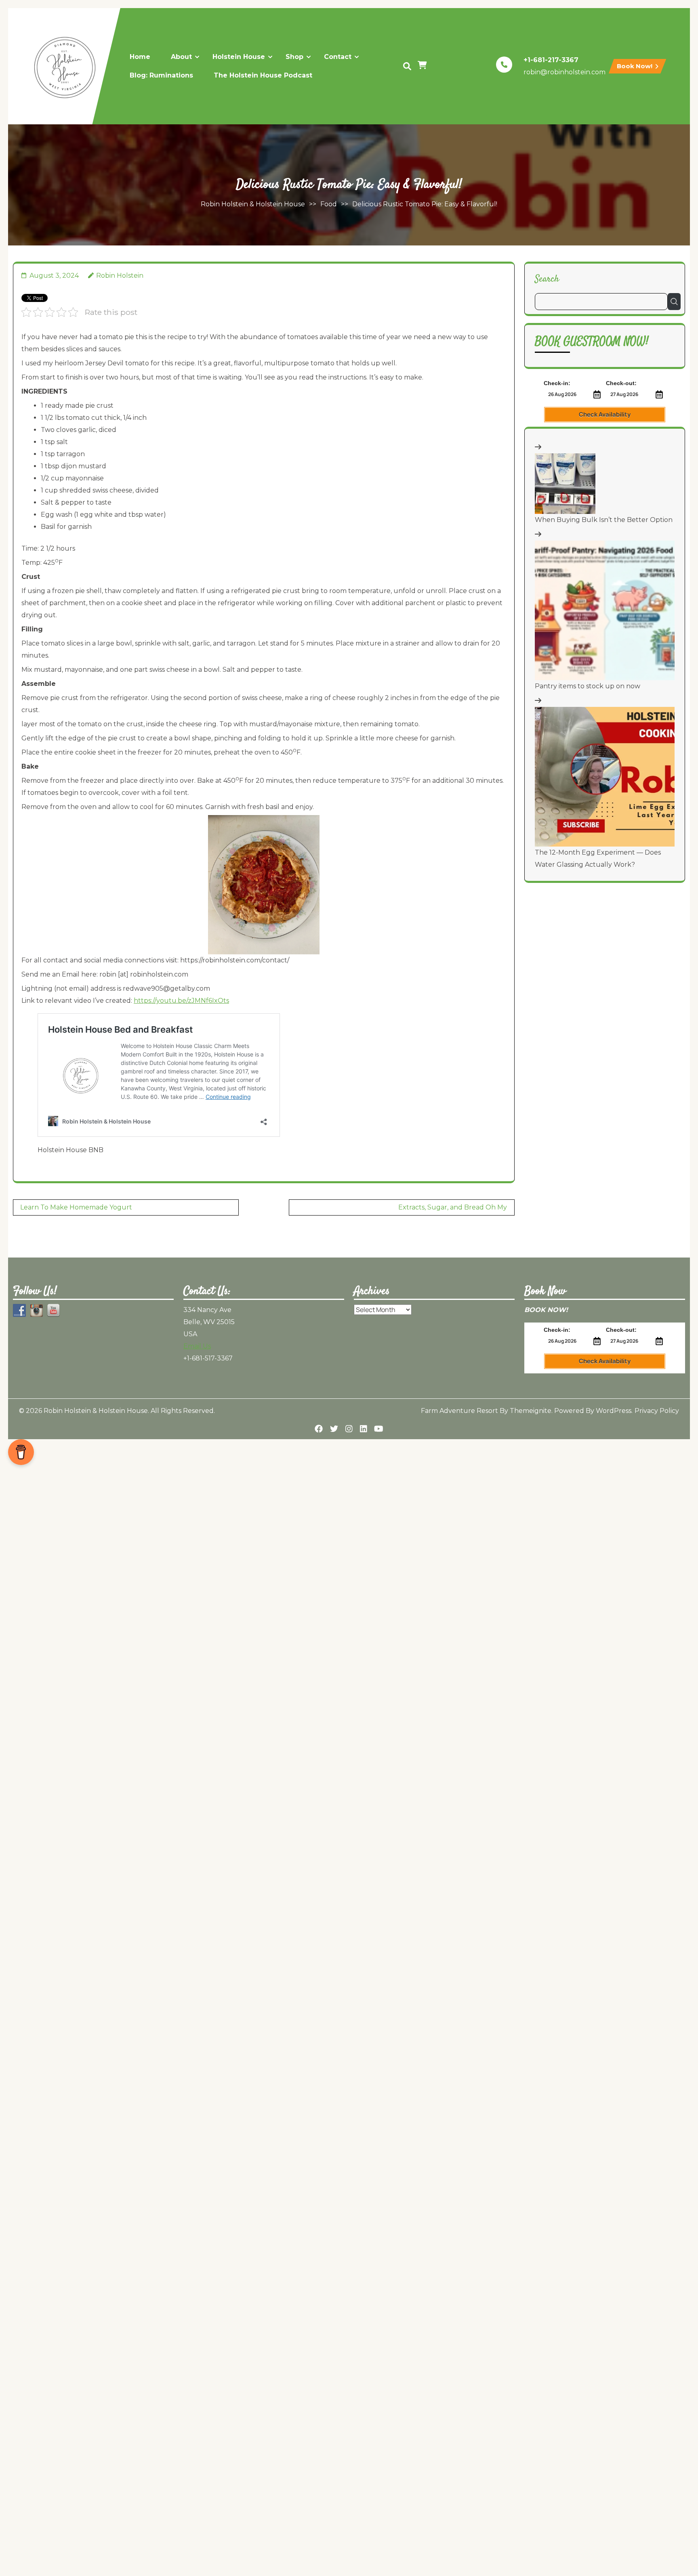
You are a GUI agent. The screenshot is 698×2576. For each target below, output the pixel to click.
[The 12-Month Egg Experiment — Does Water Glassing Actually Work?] (605, 777)
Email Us (197, 1346)
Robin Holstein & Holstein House (253, 204)
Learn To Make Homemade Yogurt (76, 1207)
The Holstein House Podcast (263, 75)
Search (547, 279)
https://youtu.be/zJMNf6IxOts (181, 1001)
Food (329, 204)
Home (140, 57)
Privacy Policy (657, 1411)
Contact (338, 57)
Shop (294, 57)
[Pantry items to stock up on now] (605, 610)
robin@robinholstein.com (564, 72)
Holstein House (239, 57)
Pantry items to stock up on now (588, 686)
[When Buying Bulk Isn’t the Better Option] (565, 484)
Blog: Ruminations (161, 75)
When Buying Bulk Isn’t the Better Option (604, 520)
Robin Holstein (120, 276)
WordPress (614, 1411)
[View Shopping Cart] (423, 66)
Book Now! (635, 66)
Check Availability (605, 414)
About (181, 57)
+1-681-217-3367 (551, 60)
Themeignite (531, 1411)
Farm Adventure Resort (459, 1411)
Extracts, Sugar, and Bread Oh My (453, 1207)
